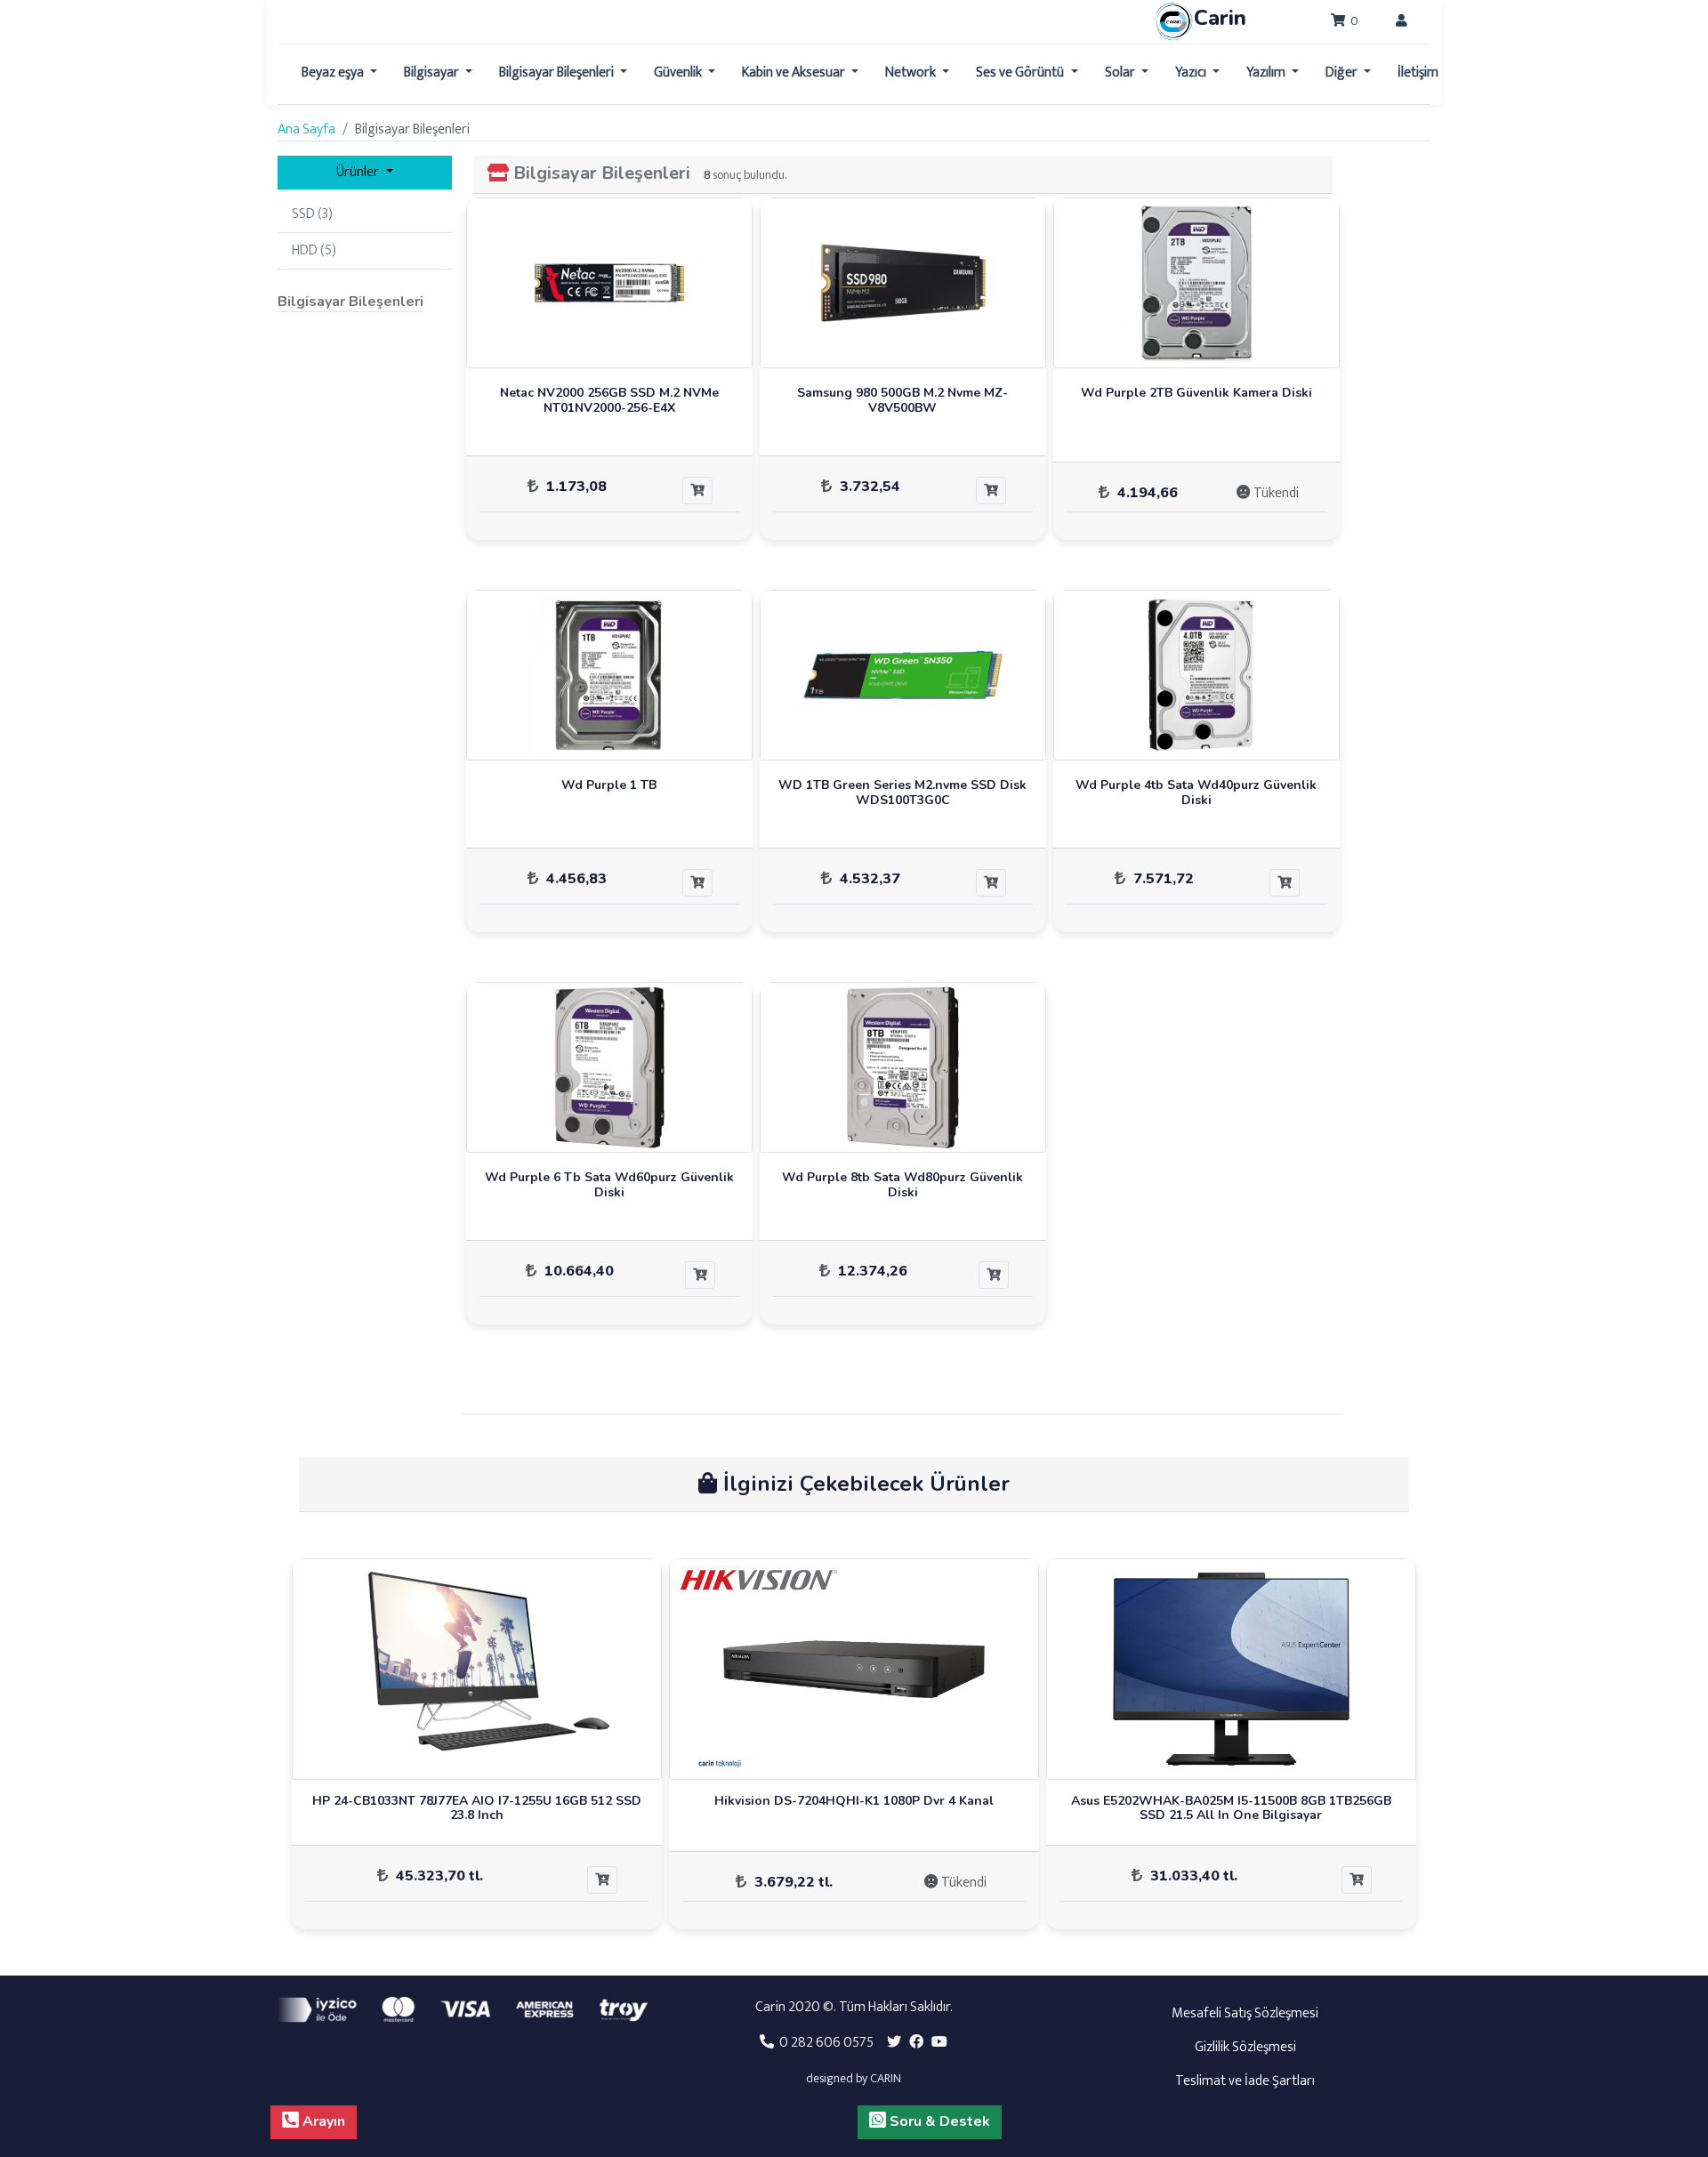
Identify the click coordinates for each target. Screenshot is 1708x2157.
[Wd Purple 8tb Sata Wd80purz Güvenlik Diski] (903, 1067)
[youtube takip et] (939, 2043)
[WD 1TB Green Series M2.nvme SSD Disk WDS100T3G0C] (903, 675)
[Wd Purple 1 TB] (609, 675)
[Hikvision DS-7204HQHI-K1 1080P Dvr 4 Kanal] (854, 1669)
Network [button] (912, 72)
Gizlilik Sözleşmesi (1245, 2047)
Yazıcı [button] (1192, 72)
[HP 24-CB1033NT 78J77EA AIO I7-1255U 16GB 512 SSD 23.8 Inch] (477, 1669)
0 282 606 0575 (824, 2043)
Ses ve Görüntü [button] (1021, 72)
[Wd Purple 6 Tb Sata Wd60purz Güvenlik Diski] (609, 1067)
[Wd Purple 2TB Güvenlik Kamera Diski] (1196, 283)
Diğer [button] (1343, 72)
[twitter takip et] (894, 2043)
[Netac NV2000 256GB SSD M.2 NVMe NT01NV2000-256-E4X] (609, 283)
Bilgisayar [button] (433, 72)
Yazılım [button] (1267, 72)
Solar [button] (1121, 72)
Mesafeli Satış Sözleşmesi (1245, 2013)
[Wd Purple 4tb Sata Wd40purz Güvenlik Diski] (1196, 675)
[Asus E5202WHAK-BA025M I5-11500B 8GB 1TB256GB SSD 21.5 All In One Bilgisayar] (1231, 1669)
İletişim (1418, 72)
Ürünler (359, 172)
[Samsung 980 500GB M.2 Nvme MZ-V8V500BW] (903, 283)
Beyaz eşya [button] (334, 72)
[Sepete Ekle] (697, 491)
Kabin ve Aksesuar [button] (795, 72)
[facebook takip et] (916, 2043)
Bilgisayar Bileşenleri (602, 173)
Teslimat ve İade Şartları (1245, 2081)
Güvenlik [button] (679, 72)
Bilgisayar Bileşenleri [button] (558, 72)
